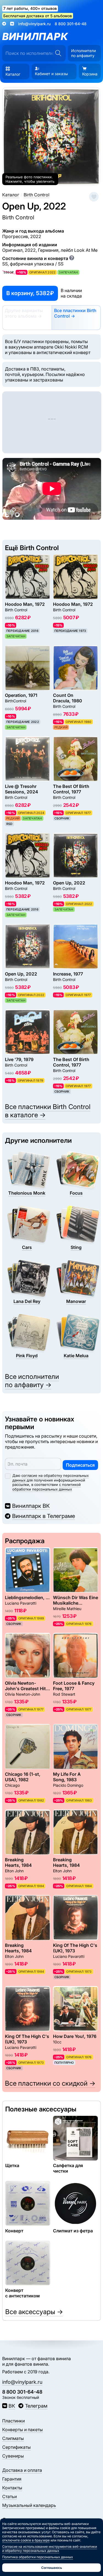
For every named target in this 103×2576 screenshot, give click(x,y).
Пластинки (13, 2421)
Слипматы (13, 2438)
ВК (12, 2406)
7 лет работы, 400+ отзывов (30, 8)
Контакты (12, 2488)
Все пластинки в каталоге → (48, 1111)
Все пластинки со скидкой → (50, 2083)
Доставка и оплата (22, 2470)
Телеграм (36, 2406)
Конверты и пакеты (23, 2430)
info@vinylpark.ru (34, 24)
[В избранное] (94, 197)
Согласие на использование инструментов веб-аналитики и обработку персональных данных (50, 2549)
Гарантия (12, 2479)
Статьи (9, 2496)
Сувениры (13, 2456)
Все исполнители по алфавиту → (32, 1381)
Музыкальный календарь (29, 2505)
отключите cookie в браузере (26, 2540)
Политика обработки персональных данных (38, 2557)
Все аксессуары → (34, 2312)
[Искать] (58, 53)
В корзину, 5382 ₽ (30, 293)
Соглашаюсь (52, 2568)
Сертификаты (16, 2447)
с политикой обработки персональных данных (47, 1487)
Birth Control (18, 217)
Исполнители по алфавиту (83, 53)
